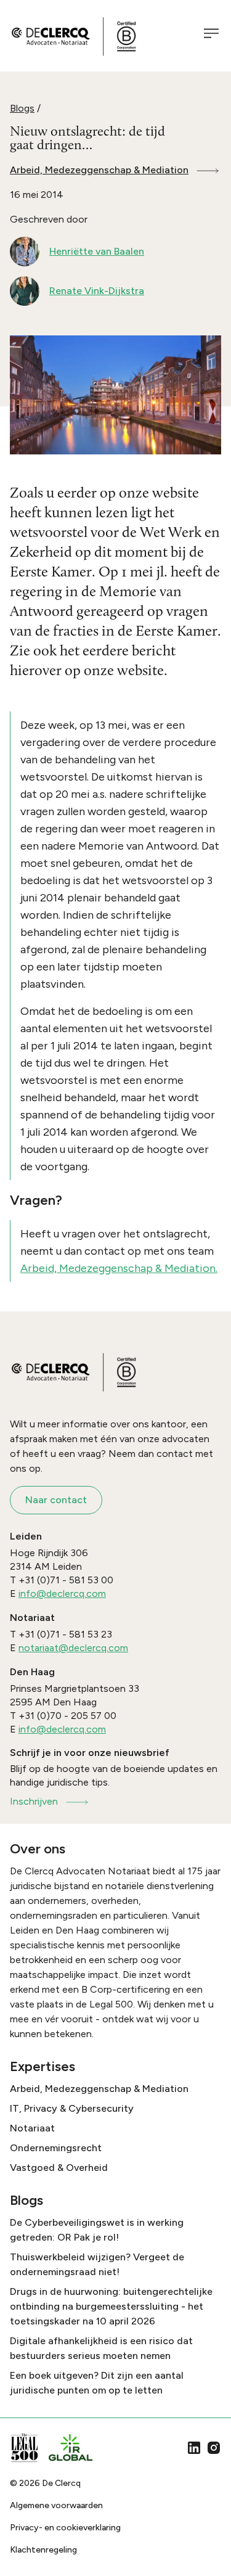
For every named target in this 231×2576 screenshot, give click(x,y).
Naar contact (56, 1500)
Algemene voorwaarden (56, 2505)
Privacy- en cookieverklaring (65, 2528)
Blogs (22, 108)
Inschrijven (34, 1801)
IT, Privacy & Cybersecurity (72, 2108)
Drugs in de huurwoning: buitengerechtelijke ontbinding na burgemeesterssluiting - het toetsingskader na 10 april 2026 (111, 2306)
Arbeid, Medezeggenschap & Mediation (99, 170)
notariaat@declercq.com (73, 1648)
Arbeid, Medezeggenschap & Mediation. (119, 1268)
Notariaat (32, 2128)
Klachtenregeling (43, 2550)
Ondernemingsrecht (56, 2148)
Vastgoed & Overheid (59, 2168)
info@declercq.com (62, 1594)
